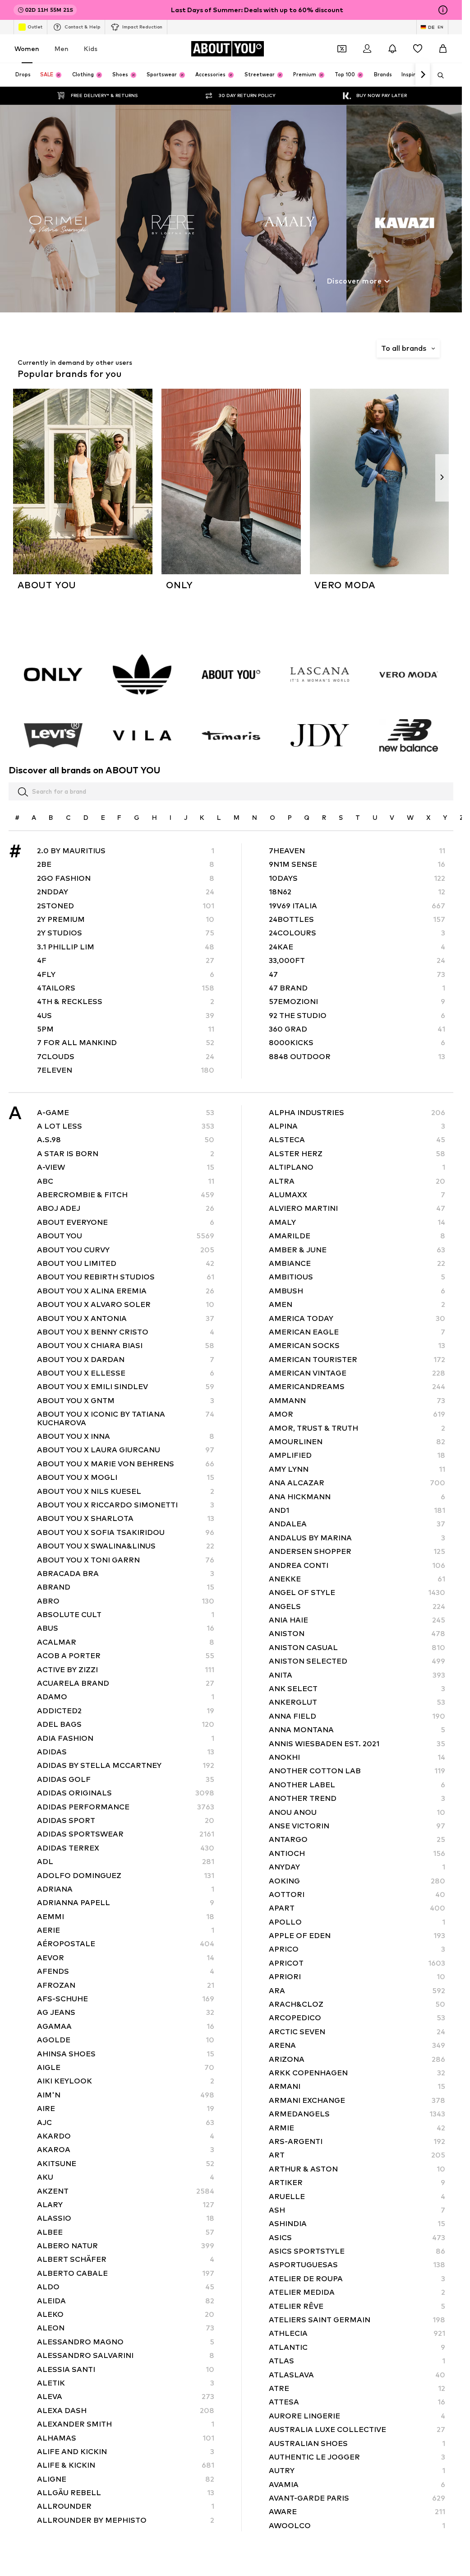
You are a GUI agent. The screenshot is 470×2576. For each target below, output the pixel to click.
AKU (126, 2177)
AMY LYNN (357, 1469)
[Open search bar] (438, 75)
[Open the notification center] (392, 49)
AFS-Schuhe (126, 1999)
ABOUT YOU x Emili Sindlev (126, 1387)
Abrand (126, 1587)
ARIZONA (357, 2059)
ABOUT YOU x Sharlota (126, 1518)
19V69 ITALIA (357, 905)
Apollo (357, 1922)
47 (357, 974)
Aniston (357, 1634)
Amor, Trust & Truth (357, 1428)
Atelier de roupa (357, 2279)
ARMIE (357, 2127)
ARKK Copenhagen (357, 2073)
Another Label (357, 1785)
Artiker (357, 2183)
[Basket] (443, 49)
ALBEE (126, 2232)
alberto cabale (126, 2273)
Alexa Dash (126, 2411)
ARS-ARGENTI (357, 2141)
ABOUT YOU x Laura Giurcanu (126, 1450)
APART (357, 1908)
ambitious (357, 1277)
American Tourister (357, 1360)
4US (126, 1016)
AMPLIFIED (357, 1455)
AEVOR (126, 1958)
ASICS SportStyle (357, 2251)
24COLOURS (357, 933)
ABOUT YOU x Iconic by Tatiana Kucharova (126, 1418)
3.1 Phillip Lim (126, 947)
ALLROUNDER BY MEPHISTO (126, 2520)
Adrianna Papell (126, 1903)
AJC (126, 2122)
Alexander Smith (126, 2424)
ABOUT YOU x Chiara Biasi (126, 1346)
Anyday (357, 1867)
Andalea (357, 1524)
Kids (91, 49)
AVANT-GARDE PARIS (357, 2498)
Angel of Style (357, 1593)
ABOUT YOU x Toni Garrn (126, 1560)
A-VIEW (126, 1167)
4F (126, 960)
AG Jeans (126, 2012)
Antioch (357, 1853)
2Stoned (126, 905)
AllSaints (126, 2534)
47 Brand (357, 988)
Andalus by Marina (357, 1538)
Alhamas (126, 2438)
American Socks (357, 1346)
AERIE (126, 1930)
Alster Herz (357, 1154)
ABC (126, 1181)
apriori (357, 1977)
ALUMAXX (357, 1195)
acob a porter (126, 1656)
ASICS (357, 2238)
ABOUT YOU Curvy (126, 1249)
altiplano (357, 1167)
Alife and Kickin (126, 2452)
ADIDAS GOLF (126, 1779)
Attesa (357, 2402)
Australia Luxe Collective (357, 2430)
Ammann (357, 1401)
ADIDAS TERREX (126, 1848)
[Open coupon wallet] (342, 49)
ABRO (126, 1601)
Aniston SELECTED (357, 1661)
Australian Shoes (357, 2443)
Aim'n (126, 2095)
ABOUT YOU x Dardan (126, 1360)
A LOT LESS (126, 1126)
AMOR (357, 1414)
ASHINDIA (357, 2224)
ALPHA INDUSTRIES (357, 1113)
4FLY (126, 974)
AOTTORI (357, 1895)
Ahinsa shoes (126, 2054)
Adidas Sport (126, 1820)
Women (27, 49)
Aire (126, 2109)
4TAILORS (126, 988)
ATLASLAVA (357, 2375)
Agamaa (126, 2026)
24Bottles (357, 919)
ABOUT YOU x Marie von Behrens (126, 1464)
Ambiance (357, 1263)
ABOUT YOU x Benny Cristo (126, 1332)
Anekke (357, 1579)
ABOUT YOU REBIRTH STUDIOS (126, 1277)
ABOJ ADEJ (126, 1208)
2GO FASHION (126, 878)
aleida (126, 2301)
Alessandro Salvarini (126, 2355)
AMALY (357, 1222)
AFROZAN (126, 1985)
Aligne (126, 2479)
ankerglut (357, 1702)
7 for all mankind (126, 1043)
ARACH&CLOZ (357, 2004)
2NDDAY (126, 892)
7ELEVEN (126, 1070)
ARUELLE (357, 2196)
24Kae (357, 947)
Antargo (357, 1839)
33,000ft (357, 960)
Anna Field (357, 1716)
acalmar (126, 1642)
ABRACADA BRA (126, 1574)
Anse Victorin (357, 1826)
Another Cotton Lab (357, 1771)
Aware (357, 2512)
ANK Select (357, 1689)
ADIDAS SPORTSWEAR (126, 1834)
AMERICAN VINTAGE (357, 1373)
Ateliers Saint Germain (357, 2320)
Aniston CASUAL (357, 1648)
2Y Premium (126, 919)
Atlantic (357, 2347)
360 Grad (357, 1029)
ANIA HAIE (357, 1620)
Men (62, 49)
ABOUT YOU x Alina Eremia (126, 1291)
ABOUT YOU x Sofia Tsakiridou (126, 1532)
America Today (357, 1318)
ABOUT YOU (126, 1236)
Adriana (126, 1889)
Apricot (357, 1963)
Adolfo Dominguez (126, 1875)
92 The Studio (357, 1016)
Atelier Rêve (357, 2306)
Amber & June (357, 1249)
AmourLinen (357, 1442)
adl (126, 1862)
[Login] (367, 49)
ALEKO (126, 2314)
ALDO (126, 2287)
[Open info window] (443, 10)
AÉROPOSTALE (126, 1944)
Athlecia (357, 2333)
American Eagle (357, 1332)
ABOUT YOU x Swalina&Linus (126, 1546)
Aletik (126, 2383)
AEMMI (126, 1917)
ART (357, 2155)
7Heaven (357, 851)
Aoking (357, 1881)
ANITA (357, 1675)
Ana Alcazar (357, 1483)
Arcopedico (357, 2018)
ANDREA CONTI (357, 1565)
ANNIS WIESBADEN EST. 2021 (357, 1744)
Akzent (126, 2191)
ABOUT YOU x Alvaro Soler (126, 1304)
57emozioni (357, 1002)
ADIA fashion (126, 1738)
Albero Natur (126, 2246)
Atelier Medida (357, 2292)
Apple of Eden (357, 1936)
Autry (357, 2471)
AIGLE (126, 2067)
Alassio (126, 2218)
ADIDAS (126, 1752)
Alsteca (357, 1140)
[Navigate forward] (423, 75)
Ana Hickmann (357, 1497)
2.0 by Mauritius (126, 851)
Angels (357, 1607)
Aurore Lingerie (357, 2416)
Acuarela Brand (126, 1683)
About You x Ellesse (126, 1373)
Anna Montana (357, 1730)
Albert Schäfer (126, 2259)
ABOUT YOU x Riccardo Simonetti (126, 1505)
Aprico (357, 1949)
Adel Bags (126, 1724)
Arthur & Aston (357, 2169)
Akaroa (126, 2150)
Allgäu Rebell (126, 2493)
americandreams (357, 1387)
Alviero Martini (357, 1208)
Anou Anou (357, 1812)
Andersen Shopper (357, 1551)
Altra (357, 1181)
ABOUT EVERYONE (126, 1222)
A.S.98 (126, 1140)
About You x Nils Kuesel (126, 1491)
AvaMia (357, 2485)
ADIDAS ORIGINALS (126, 1793)
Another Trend (357, 1798)
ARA (357, 1991)
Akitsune (126, 2164)
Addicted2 (126, 1711)
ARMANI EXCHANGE (357, 2100)
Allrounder (126, 2506)
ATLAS (357, 2361)
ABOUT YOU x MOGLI (126, 1477)
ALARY (126, 2205)
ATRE (357, 2388)
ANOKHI (357, 1757)
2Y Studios (126, 933)
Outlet (35, 27)
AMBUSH (357, 1291)
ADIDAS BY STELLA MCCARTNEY (126, 1765)
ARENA (357, 2045)
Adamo (126, 1697)
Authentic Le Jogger (357, 2457)
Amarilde (357, 1236)
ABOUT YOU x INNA (126, 1436)
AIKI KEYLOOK (126, 2081)
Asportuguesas (357, 2265)
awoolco (357, 2526)
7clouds (126, 1057)
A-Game (126, 1113)
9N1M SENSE (357, 864)
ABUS (126, 1628)
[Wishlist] (418, 49)
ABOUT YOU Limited (126, 1263)
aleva (126, 2397)
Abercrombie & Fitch (126, 1195)
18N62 (357, 892)
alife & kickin (126, 2465)
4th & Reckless (126, 1002)
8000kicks (357, 1043)
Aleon (126, 2328)
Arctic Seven (357, 2032)
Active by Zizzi (126, 1670)
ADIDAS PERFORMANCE (126, 1806)
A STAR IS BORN (126, 1154)
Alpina (357, 1126)
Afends (126, 1971)
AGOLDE (126, 2040)
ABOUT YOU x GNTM (126, 1401)
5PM (126, 1029)
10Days (357, 878)
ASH (357, 2210)
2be (126, 864)
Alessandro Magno (126, 2342)
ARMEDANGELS (357, 2114)
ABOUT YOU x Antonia (126, 1318)
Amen (357, 1304)
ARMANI (357, 2086)
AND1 (357, 1510)
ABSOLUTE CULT (126, 1615)
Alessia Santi (126, 2369)
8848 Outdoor (357, 1057)
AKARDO (126, 2136)
